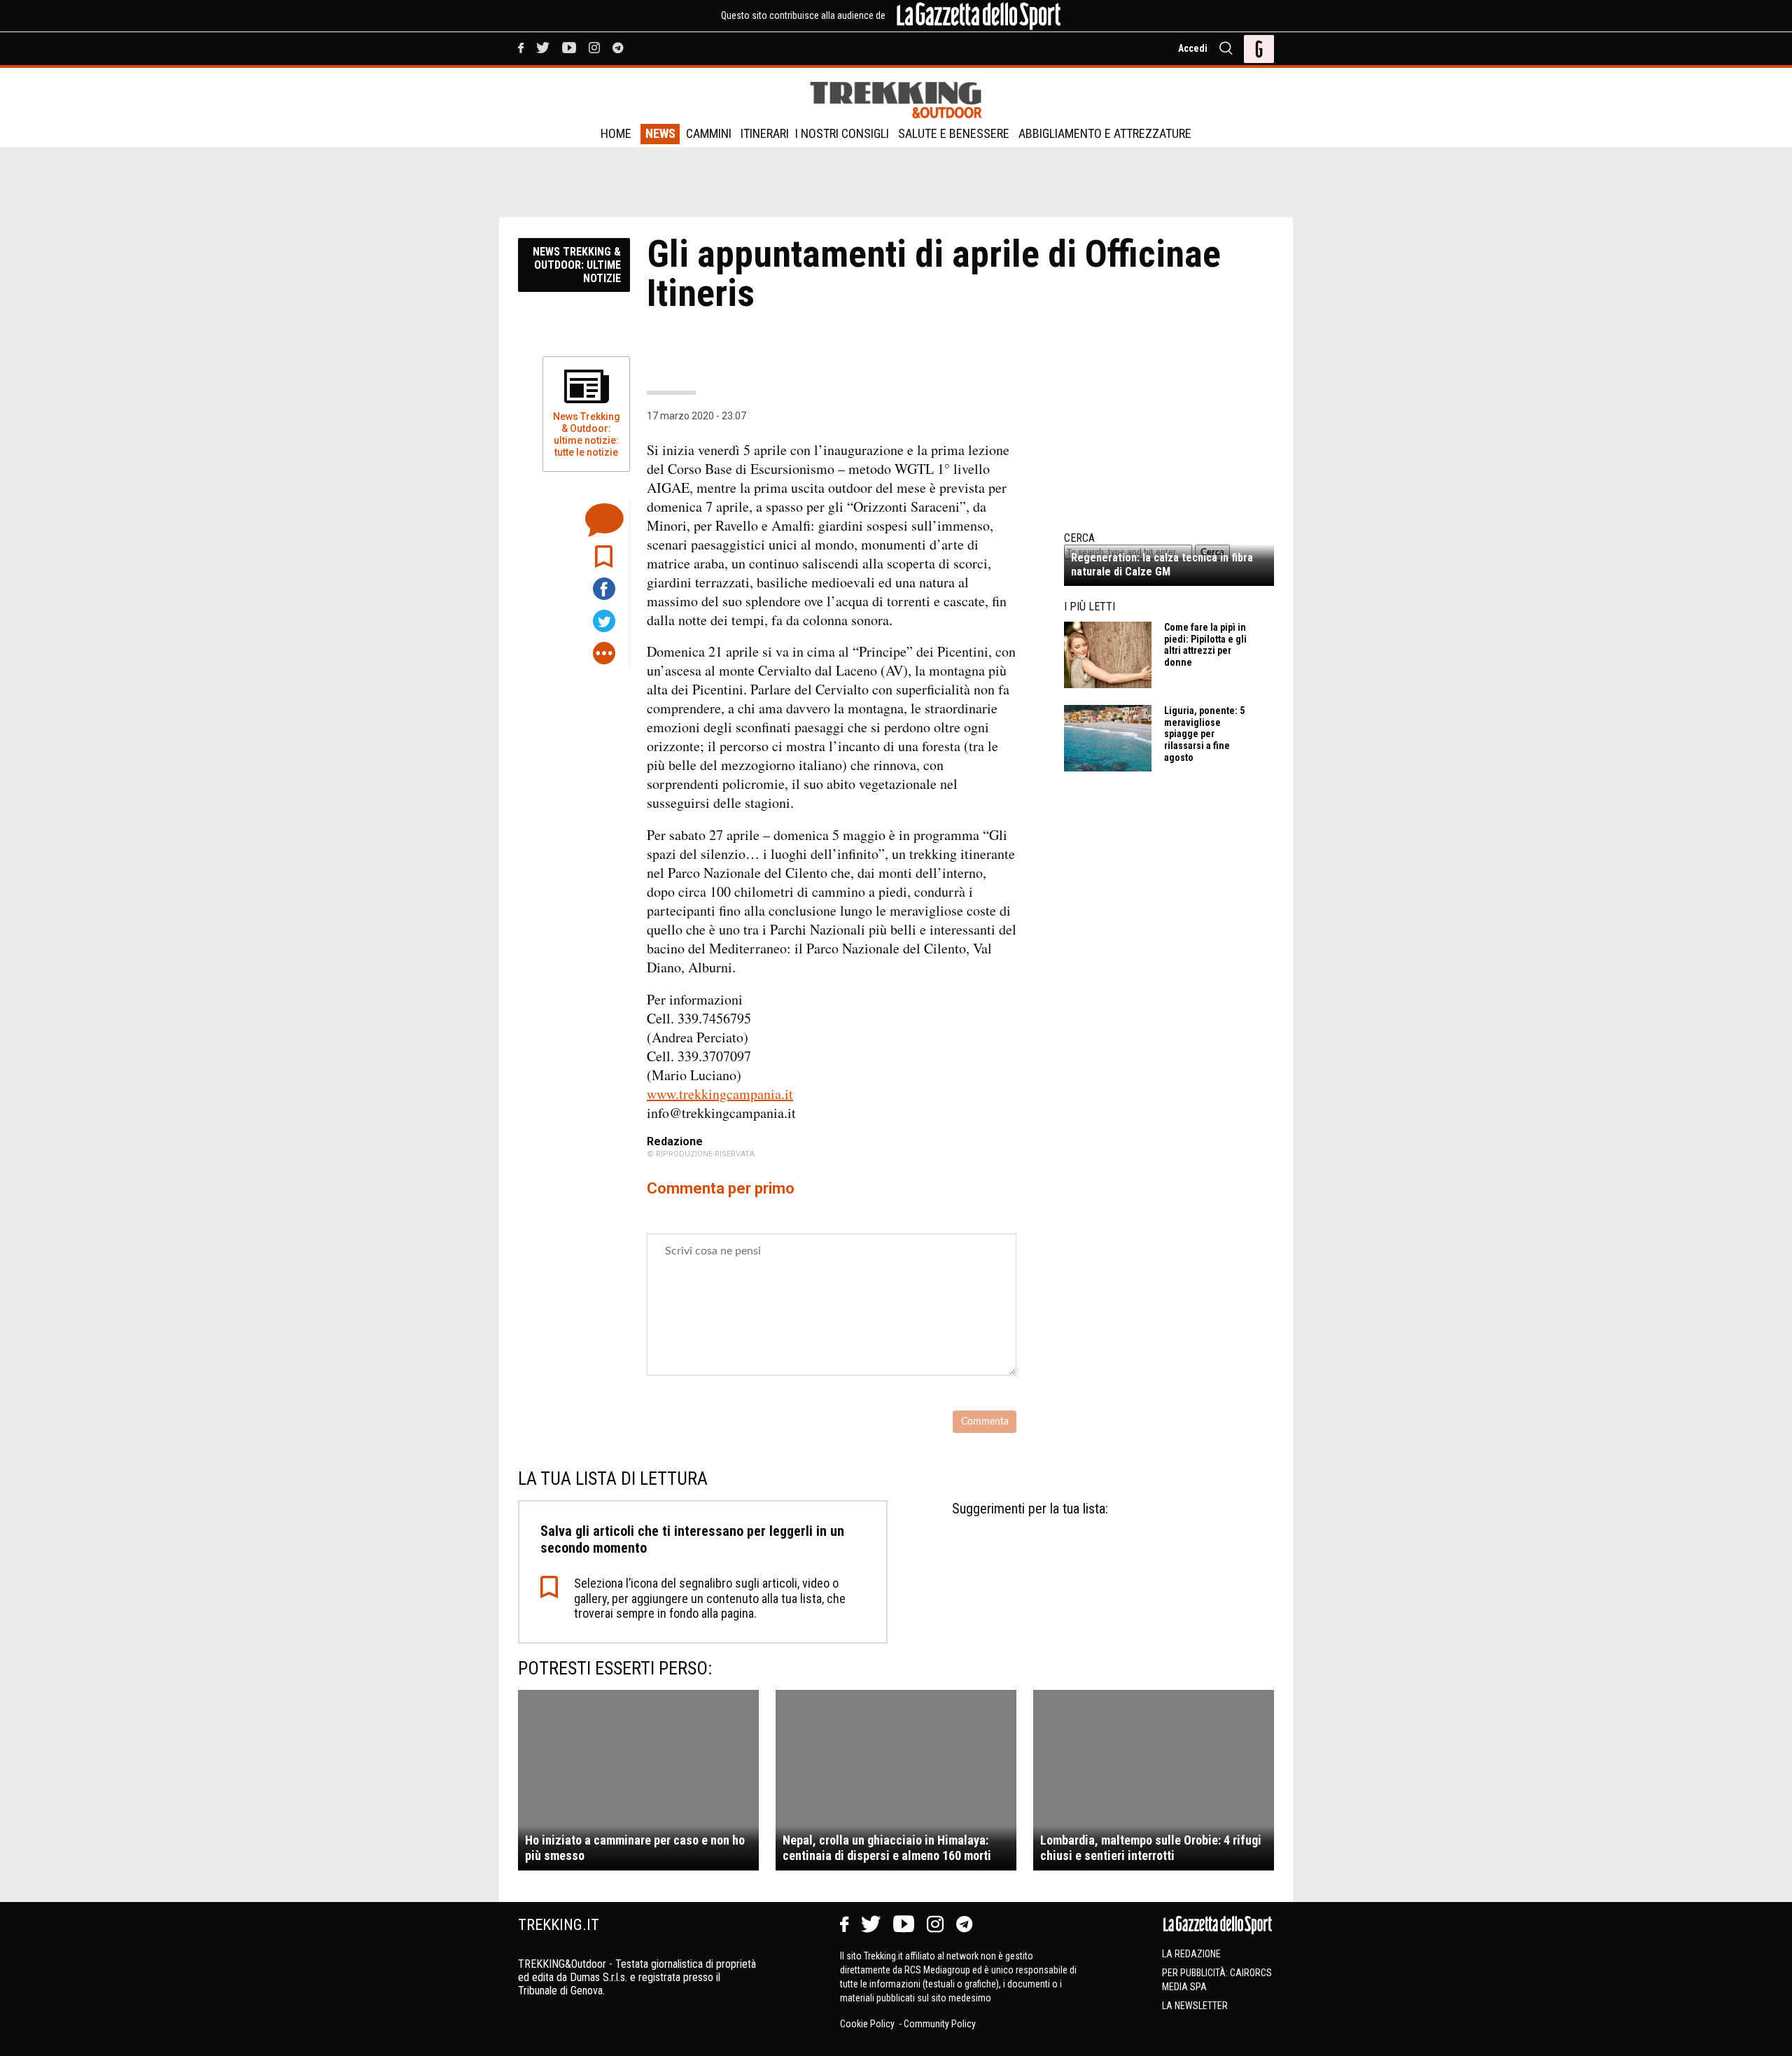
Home (616, 133)
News (660, 133)
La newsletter (1195, 2006)
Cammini (709, 133)
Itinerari (765, 133)
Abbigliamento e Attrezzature (1105, 133)
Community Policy (940, 2024)
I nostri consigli (842, 133)
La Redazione (1191, 1954)
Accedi (1193, 48)
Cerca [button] (1212, 552)
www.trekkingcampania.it (720, 1094)
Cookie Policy (868, 2024)
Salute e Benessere (954, 133)
